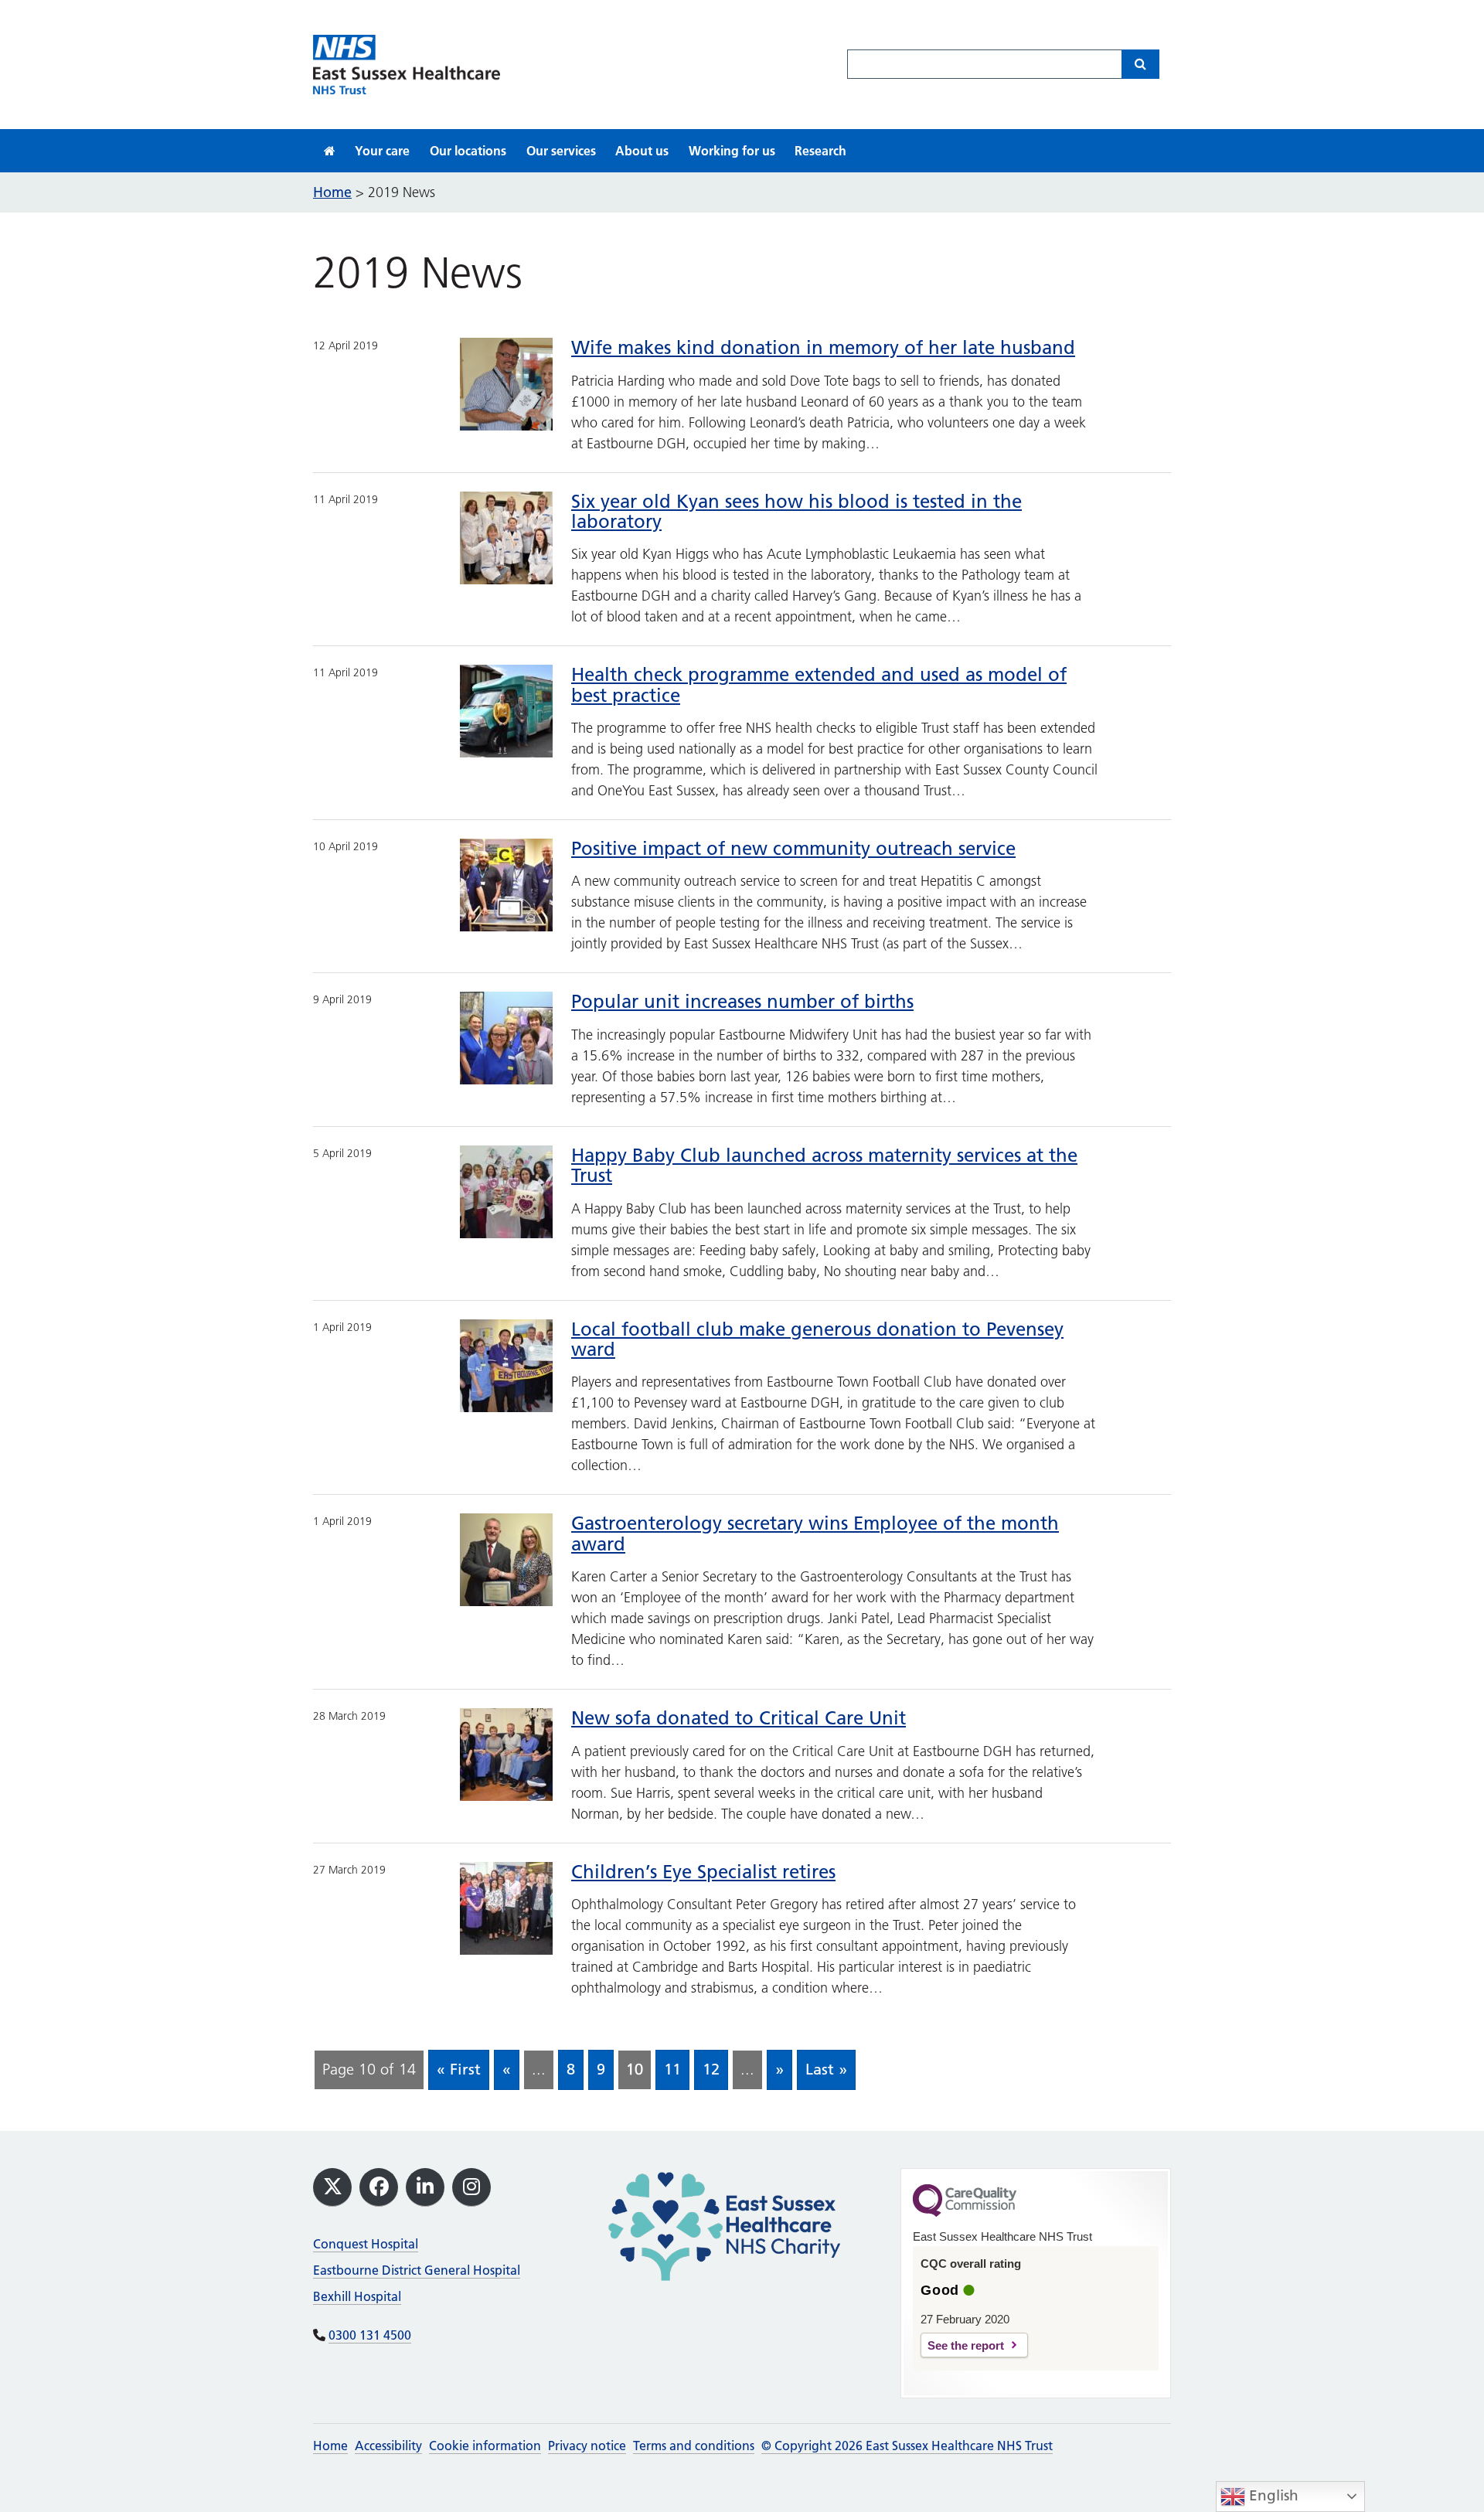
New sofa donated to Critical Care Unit (739, 1718)
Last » (826, 2069)
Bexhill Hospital (357, 2296)
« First (459, 2069)
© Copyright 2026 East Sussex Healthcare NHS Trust (907, 2446)
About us (642, 151)
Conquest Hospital (366, 2244)
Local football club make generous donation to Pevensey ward (817, 1339)
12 (711, 2069)
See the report (966, 2345)
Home (330, 2446)
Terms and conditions (694, 2446)
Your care (382, 151)
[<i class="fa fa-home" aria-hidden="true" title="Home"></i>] (330, 151)
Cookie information (485, 2446)
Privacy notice (587, 2446)
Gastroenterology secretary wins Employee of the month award (815, 1533)
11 (672, 2069)
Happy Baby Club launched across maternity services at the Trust (824, 1165)
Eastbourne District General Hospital (417, 2270)
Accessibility (388, 2446)
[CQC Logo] (965, 2213)
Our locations (468, 151)
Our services (561, 151)
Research (820, 151)
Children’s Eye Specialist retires (703, 1872)
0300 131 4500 (370, 2335)
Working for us (732, 151)
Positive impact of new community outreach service (793, 848)
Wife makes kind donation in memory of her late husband (823, 347)
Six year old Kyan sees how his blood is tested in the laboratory (796, 511)
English (1272, 2495)
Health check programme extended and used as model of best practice (819, 684)
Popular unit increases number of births (742, 1001)
